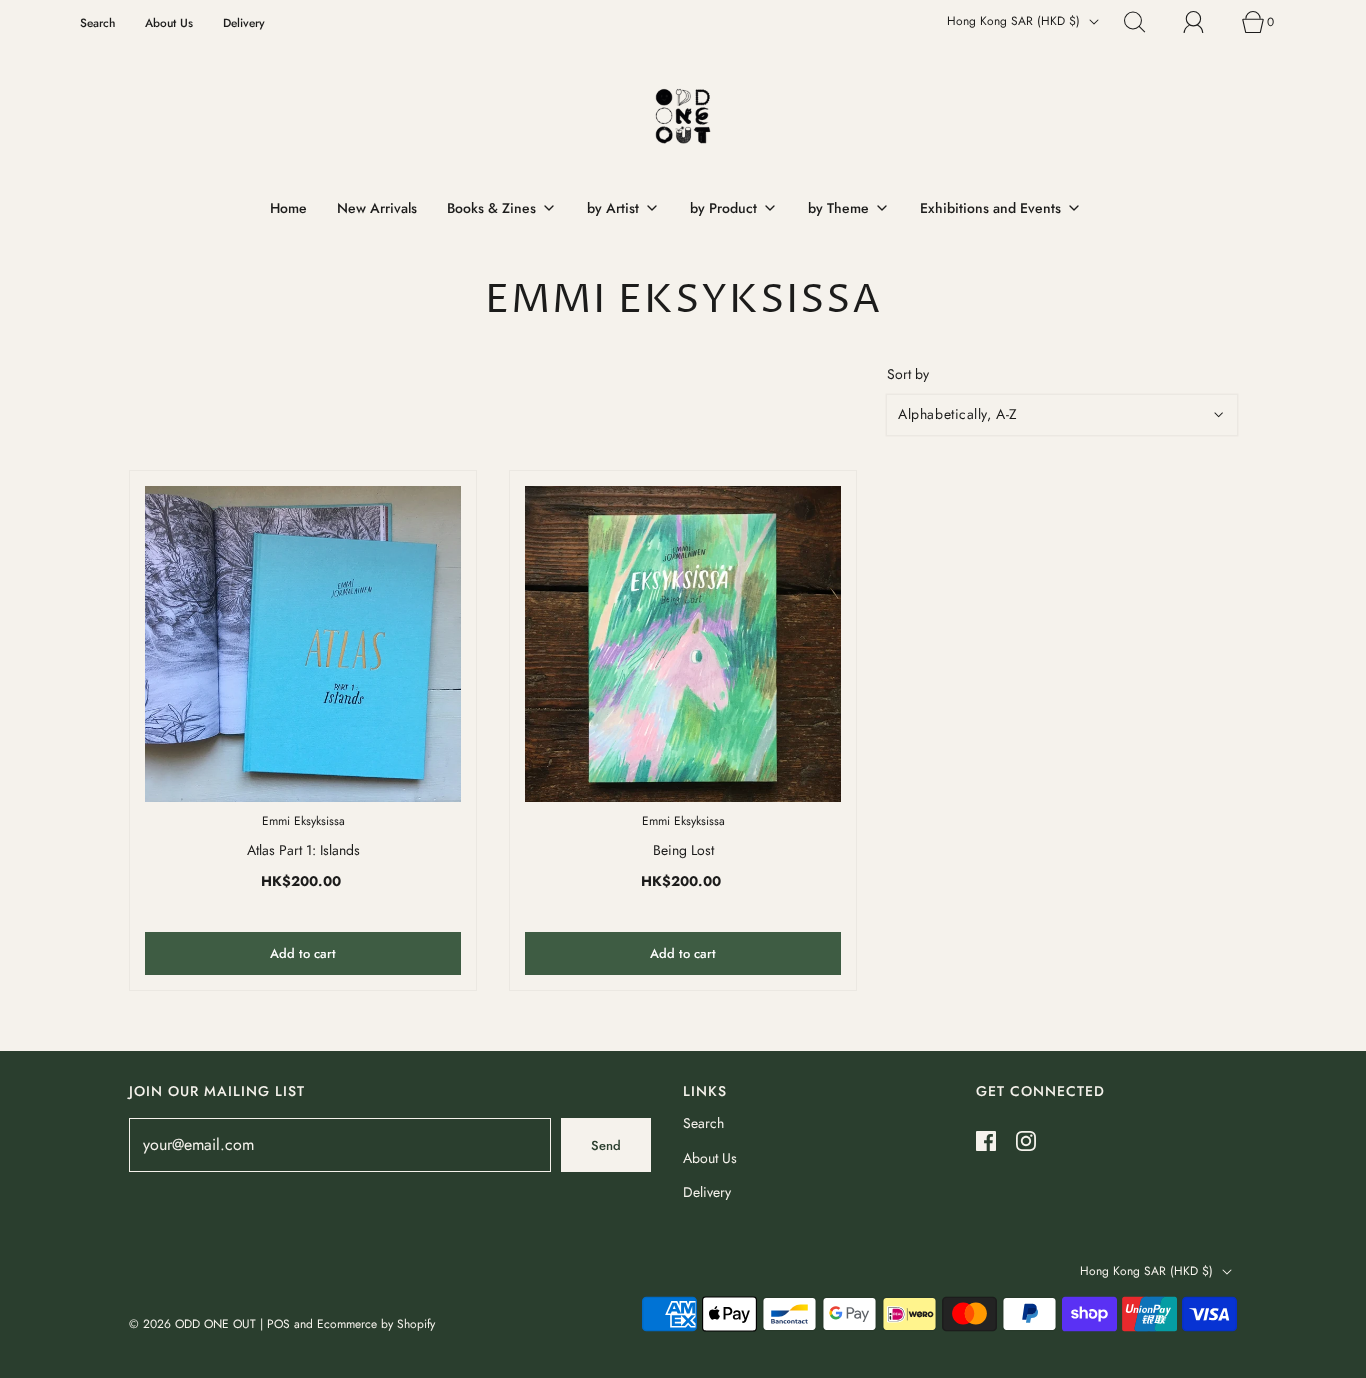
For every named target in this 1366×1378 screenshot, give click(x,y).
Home (288, 208)
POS (278, 1324)
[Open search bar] (1146, 22)
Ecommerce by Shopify (376, 1324)
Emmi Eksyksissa (303, 821)
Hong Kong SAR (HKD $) (1015, 21)
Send (606, 1145)
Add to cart (303, 953)
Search (97, 22)
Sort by (908, 374)
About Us (169, 22)
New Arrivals (377, 208)
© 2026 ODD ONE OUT (192, 1324)
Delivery (244, 22)
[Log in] (1205, 22)
